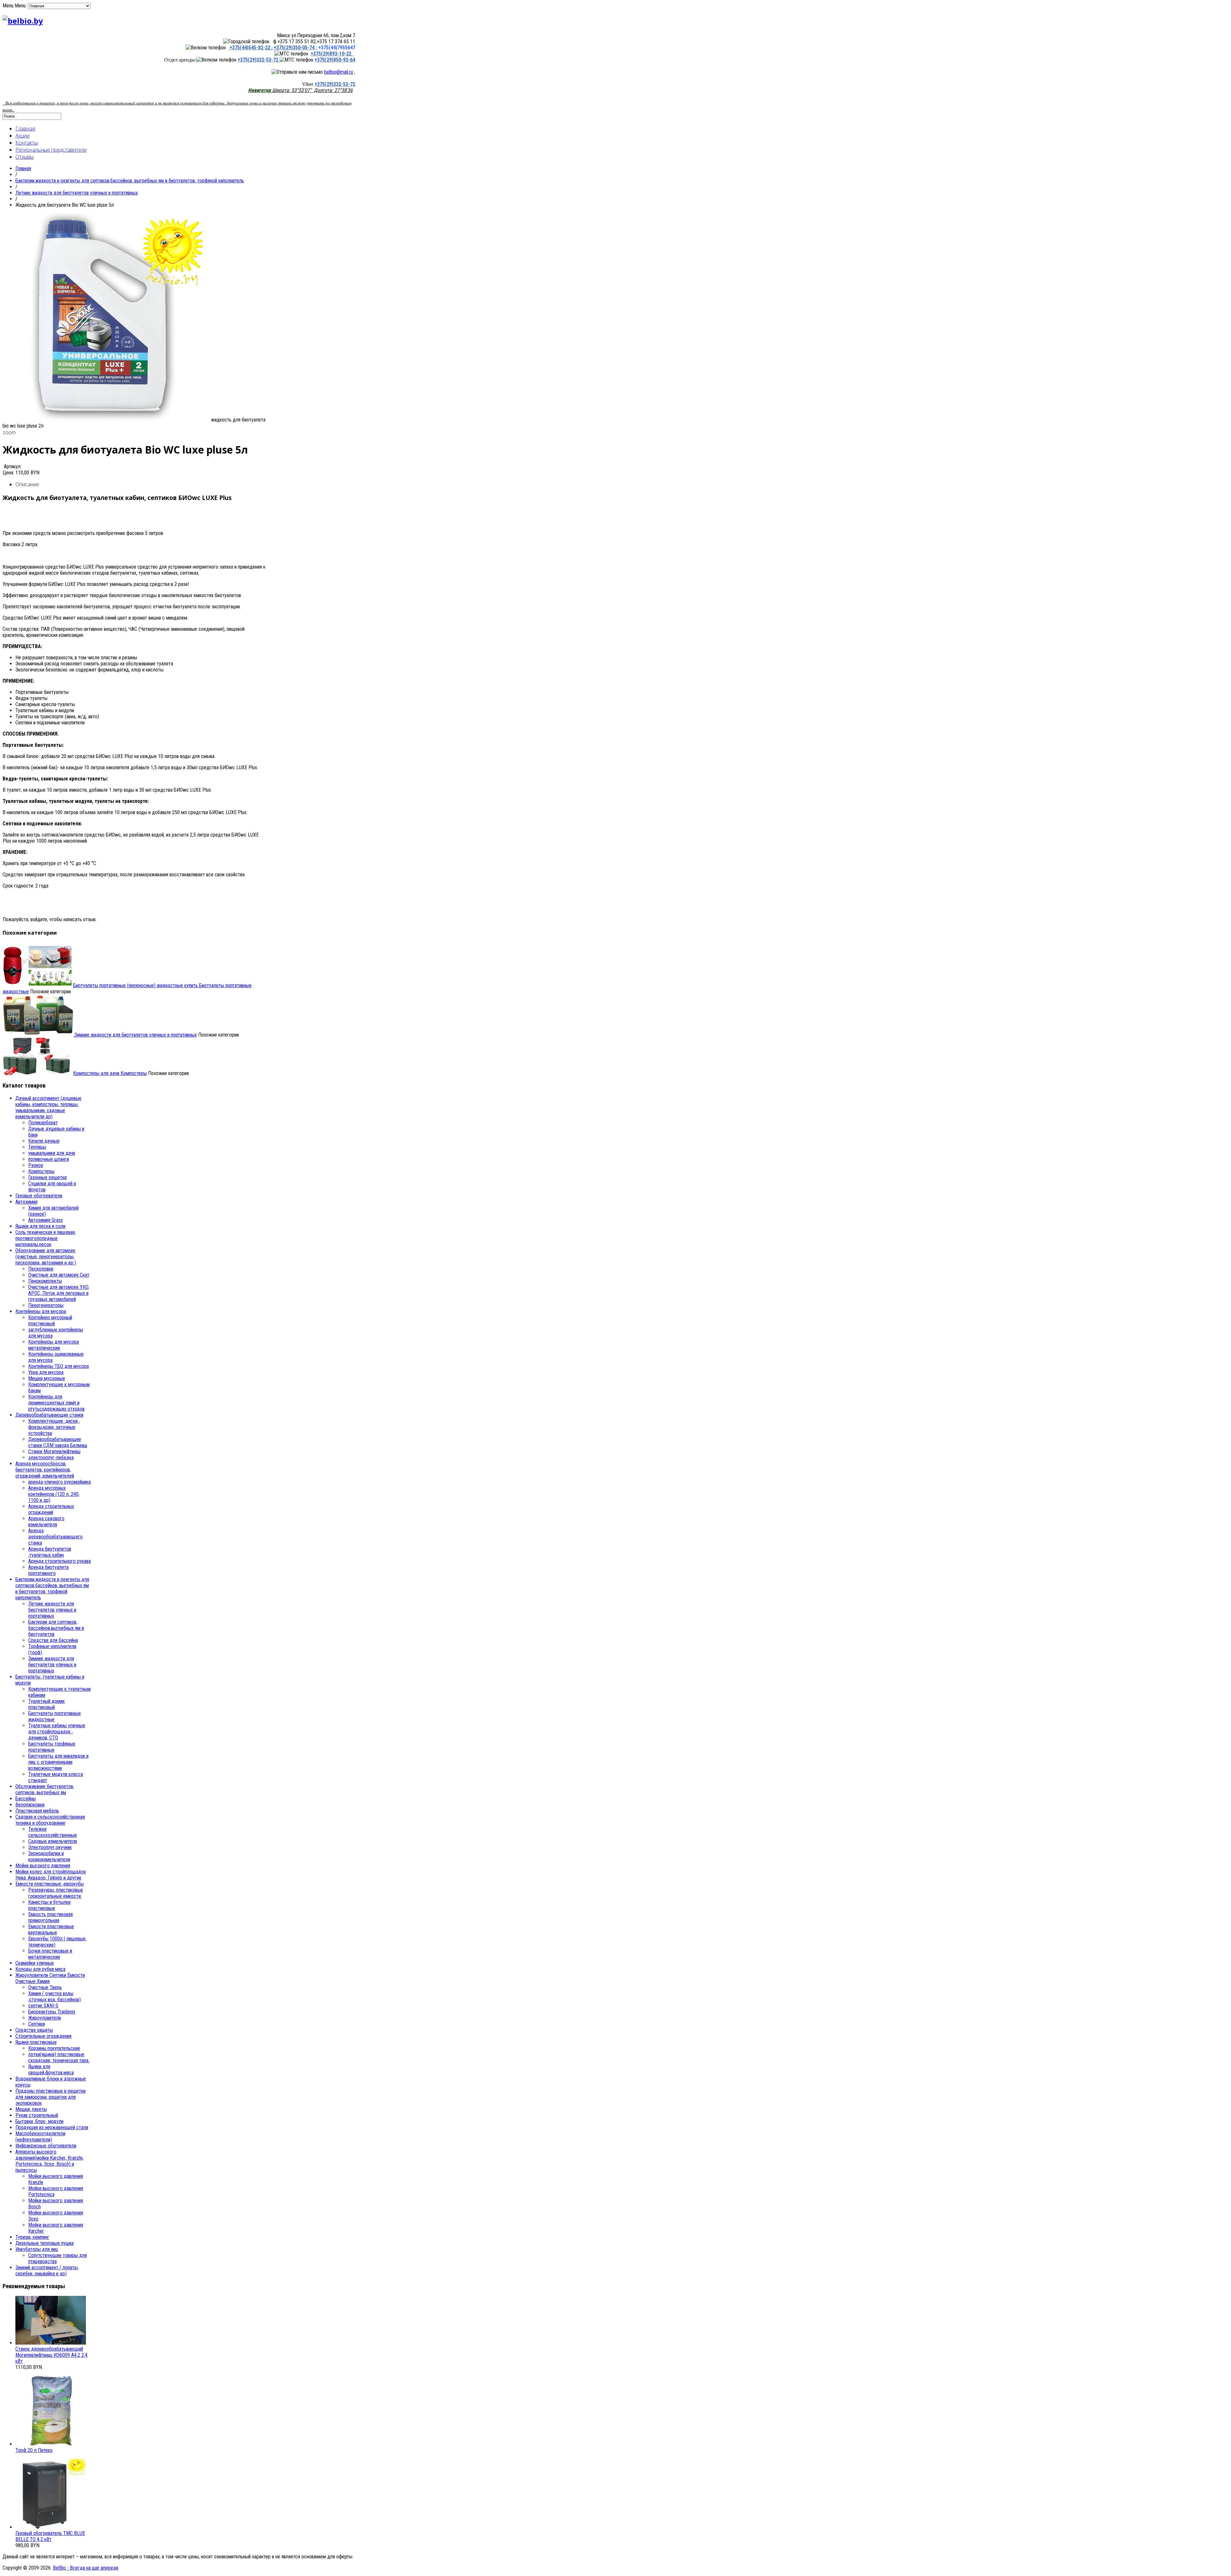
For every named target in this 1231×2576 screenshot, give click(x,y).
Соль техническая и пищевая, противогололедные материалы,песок (46, 1238)
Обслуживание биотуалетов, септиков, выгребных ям (45, 1789)
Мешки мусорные (47, 1378)
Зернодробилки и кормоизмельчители (49, 1856)
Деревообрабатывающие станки (49, 1415)
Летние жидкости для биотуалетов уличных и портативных (77, 193)
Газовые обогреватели (39, 1196)
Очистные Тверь (45, 1987)
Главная (25, 129)
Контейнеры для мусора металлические (54, 1345)
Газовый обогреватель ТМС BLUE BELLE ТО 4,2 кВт (50, 2536)
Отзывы (25, 157)
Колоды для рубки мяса (40, 1969)
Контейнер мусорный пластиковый (50, 1321)
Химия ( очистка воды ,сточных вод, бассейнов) (54, 1997)
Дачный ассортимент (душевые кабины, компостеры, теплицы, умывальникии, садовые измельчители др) (48, 1107)
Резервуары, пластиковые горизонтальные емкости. (56, 1893)
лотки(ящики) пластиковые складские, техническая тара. (59, 2057)
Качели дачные (44, 1141)
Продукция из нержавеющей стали (52, 2127)
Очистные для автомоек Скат (59, 1275)
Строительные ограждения (43, 2036)
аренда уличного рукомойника (59, 1482)
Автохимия (26, 1202)
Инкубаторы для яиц (37, 2249)
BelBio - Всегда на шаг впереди (86, 2568)
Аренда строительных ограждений (51, 1509)
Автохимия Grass (46, 1220)
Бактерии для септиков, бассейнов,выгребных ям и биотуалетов (56, 1628)
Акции (22, 136)
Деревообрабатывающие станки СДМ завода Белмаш (58, 1442)
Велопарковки (30, 1805)
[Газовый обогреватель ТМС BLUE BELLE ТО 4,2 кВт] (51, 2527)
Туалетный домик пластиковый (46, 1704)
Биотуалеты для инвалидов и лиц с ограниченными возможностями (58, 1762)
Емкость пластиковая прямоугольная (50, 1917)
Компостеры (110, 1073)
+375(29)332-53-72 (259, 60)
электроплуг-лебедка (51, 1458)
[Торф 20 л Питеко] (51, 2444)
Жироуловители (45, 2018)
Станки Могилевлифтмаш (54, 1451)
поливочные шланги (49, 1159)
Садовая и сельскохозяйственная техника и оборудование (50, 1820)
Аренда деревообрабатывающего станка (55, 1537)
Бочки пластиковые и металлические (50, 1954)
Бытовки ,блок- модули (39, 2121)
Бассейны (26, 1799)
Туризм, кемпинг (32, 2237)
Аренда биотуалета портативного (48, 1570)
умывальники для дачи (52, 1153)
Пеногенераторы (46, 1305)
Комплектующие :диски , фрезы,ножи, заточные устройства (54, 1427)
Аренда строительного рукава (59, 1561)
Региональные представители (51, 150)
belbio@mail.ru (339, 72)
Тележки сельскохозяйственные (53, 1832)
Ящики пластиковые (36, 2042)
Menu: (21, 6)
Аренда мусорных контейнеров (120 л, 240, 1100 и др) (54, 1494)
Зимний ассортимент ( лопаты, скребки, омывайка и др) (47, 2271)
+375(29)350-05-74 (293, 48)
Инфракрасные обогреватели (46, 2146)
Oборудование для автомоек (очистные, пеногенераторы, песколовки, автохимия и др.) (46, 1257)
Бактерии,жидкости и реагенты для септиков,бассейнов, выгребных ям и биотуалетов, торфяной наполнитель (130, 181)
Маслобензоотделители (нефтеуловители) (40, 2137)
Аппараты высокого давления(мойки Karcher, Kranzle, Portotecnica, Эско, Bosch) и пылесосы (50, 2161)
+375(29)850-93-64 (335, 60)
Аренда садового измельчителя (46, 1521)
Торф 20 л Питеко (34, 2450)
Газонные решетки (47, 1177)
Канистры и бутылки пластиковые (49, 1905)
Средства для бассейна (53, 1640)
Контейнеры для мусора (41, 1311)
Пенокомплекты (45, 1281)
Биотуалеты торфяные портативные (52, 1747)
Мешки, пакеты (31, 2109)
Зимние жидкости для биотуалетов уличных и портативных (135, 1035)
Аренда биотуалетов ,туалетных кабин (50, 1552)
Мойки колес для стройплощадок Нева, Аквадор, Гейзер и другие (51, 1875)
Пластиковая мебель (37, 1811)
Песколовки (41, 1269)
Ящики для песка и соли (40, 1226)
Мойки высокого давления (43, 1866)
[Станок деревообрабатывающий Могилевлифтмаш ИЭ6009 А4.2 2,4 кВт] (51, 2343)
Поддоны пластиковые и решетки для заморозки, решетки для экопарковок (50, 2097)
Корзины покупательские (54, 2048)
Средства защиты (34, 2030)
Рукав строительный (37, 2115)
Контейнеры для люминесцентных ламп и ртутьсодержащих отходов (56, 1403)
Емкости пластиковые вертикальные (51, 1930)
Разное (36, 1165)
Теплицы (37, 1147)
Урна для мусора (46, 1372)
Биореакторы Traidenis (52, 2012)
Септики (37, 2024)
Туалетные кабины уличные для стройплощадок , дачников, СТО (57, 1732)
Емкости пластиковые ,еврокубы (50, 1884)
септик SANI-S (43, 2006)
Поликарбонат (43, 1123)
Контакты (27, 143)
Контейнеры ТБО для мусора (59, 1366)
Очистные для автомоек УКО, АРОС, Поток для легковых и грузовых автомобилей (59, 1293)
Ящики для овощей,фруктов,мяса (51, 2070)
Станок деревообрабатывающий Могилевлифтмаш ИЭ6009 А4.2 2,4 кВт (51, 2355)
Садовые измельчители (53, 1841)
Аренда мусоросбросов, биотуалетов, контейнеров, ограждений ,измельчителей (45, 1470)
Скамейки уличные (35, 1963)
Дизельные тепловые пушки (45, 2243)
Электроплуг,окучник (50, 1847)
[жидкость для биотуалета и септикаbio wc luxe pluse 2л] (107, 420)
